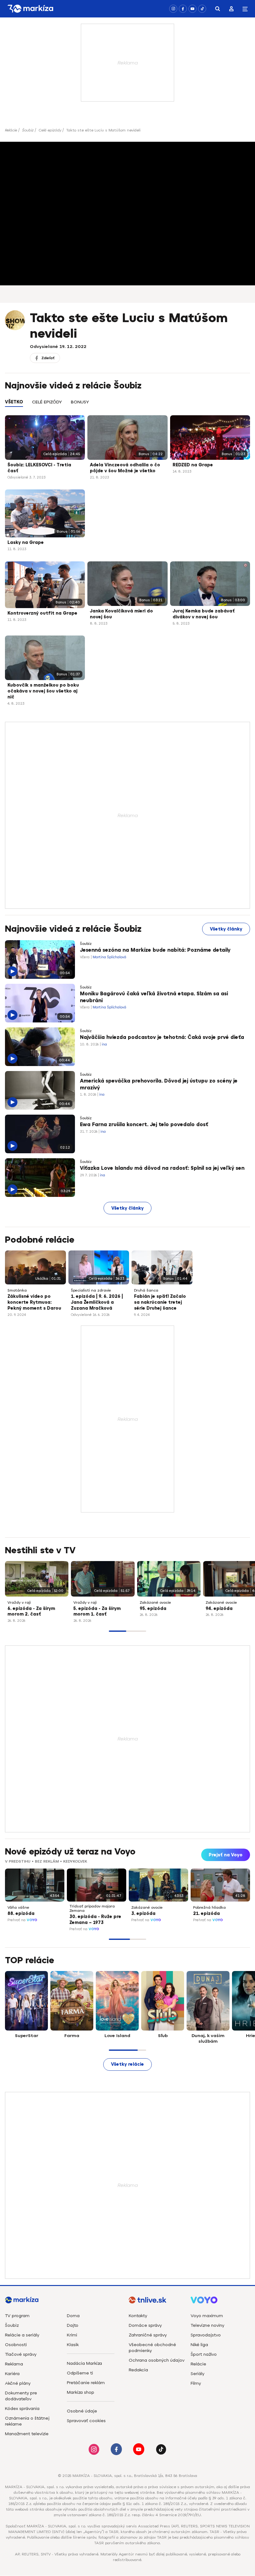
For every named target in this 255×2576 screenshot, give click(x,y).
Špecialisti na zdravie (91, 1290)
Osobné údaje (82, 2411)
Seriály (197, 2374)
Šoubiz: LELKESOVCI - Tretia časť (39, 468)
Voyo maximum (207, 2316)
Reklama (14, 2364)
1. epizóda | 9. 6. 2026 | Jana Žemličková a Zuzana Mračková (97, 1302)
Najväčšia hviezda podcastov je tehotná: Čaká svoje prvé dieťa (162, 1037)
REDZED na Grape (193, 465)
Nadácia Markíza (84, 2363)
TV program (17, 2316)
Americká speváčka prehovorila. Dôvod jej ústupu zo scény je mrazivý (159, 1084)
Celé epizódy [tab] (47, 402)
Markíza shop (81, 2392)
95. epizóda (153, 1609)
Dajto (73, 2325)
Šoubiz (28, 130)
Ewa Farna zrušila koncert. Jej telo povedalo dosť (144, 1125)
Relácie (11, 130)
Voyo (32, 1920)
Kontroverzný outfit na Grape (42, 613)
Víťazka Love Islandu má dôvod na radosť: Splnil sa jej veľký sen (162, 1168)
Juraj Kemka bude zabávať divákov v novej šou (204, 614)
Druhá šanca (146, 1290)
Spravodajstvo (206, 2335)
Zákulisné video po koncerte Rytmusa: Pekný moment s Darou (34, 1302)
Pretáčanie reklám (86, 2383)
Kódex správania (22, 2409)
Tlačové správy (21, 2354)
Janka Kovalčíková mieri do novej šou (121, 614)
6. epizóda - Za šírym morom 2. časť (31, 1612)
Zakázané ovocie (155, 1602)
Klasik (73, 2345)
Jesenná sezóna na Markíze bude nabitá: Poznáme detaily (155, 950)
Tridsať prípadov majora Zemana (92, 1908)
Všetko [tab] (14, 402)
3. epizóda (143, 1914)
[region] (127, 405)
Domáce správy (145, 2325)
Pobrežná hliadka (209, 1907)
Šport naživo (204, 2354)
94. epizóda (219, 1609)
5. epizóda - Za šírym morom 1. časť (97, 1612)
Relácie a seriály (22, 2335)
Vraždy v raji (19, 1602)
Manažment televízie (27, 2434)
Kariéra (12, 2374)
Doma (73, 2316)
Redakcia (138, 2370)
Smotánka (17, 1290)
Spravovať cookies (86, 2421)
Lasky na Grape (26, 543)
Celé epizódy (50, 130)
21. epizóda (206, 1914)
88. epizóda (21, 1914)
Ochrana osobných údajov (157, 2360)
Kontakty (138, 2316)
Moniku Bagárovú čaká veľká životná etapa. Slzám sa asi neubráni (154, 997)
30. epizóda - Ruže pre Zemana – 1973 (95, 1920)
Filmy (196, 2383)
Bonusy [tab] (80, 402)
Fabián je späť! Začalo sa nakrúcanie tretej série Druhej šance (160, 1302)
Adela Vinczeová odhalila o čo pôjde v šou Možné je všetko (125, 468)
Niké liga (199, 2345)
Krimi (72, 2335)
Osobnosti (16, 2345)
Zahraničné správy (148, 2335)
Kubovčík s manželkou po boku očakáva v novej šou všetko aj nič (43, 691)
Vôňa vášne (18, 1907)
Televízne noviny (207, 2325)
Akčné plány (18, 2383)
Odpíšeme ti (80, 2373)
